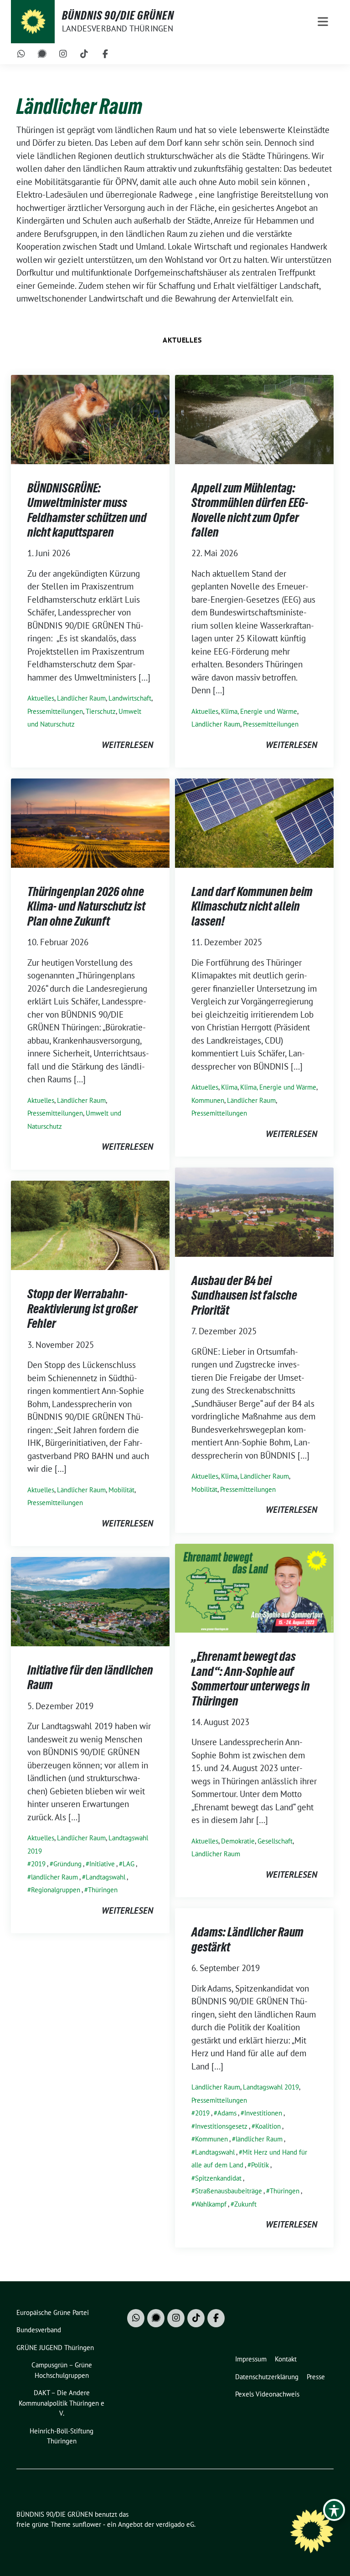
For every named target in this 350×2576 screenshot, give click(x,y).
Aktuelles (182, 340)
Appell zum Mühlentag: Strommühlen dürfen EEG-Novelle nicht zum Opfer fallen (250, 510)
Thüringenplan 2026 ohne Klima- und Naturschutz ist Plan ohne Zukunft (86, 906)
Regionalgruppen (56, 1890)
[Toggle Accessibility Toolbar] (334, 2510)
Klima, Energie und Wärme (259, 711)
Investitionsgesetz (221, 2126)
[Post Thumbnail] (90, 419)
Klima (229, 1087)
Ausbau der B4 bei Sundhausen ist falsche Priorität (244, 1295)
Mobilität (204, 1489)
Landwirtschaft (130, 698)
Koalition (268, 2126)
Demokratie (238, 1841)
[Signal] (42, 54)
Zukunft (245, 2204)
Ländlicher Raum (81, 698)
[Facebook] (105, 54)
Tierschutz (101, 711)
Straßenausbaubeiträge (229, 2191)
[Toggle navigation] (323, 22)
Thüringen (103, 1890)
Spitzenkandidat (218, 2178)
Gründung (67, 1864)
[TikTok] (84, 54)
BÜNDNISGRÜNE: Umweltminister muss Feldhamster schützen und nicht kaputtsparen (87, 510)
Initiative (102, 1864)
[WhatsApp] (21, 54)
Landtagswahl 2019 (271, 2087)
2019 (38, 1864)
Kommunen (208, 1100)
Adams (227, 2113)
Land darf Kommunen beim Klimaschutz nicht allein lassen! (252, 906)
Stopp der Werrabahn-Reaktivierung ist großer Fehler (82, 1308)
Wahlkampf (211, 2204)
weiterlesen (127, 745)
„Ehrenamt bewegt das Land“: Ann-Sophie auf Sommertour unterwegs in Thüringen (251, 1678)
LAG (129, 1864)
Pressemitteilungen (55, 711)
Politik (260, 2165)
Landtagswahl (106, 1877)
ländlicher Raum (54, 1877)
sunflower (87, 2524)
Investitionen (263, 2113)
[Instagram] (63, 54)
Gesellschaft (275, 1841)
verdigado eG (175, 2524)
